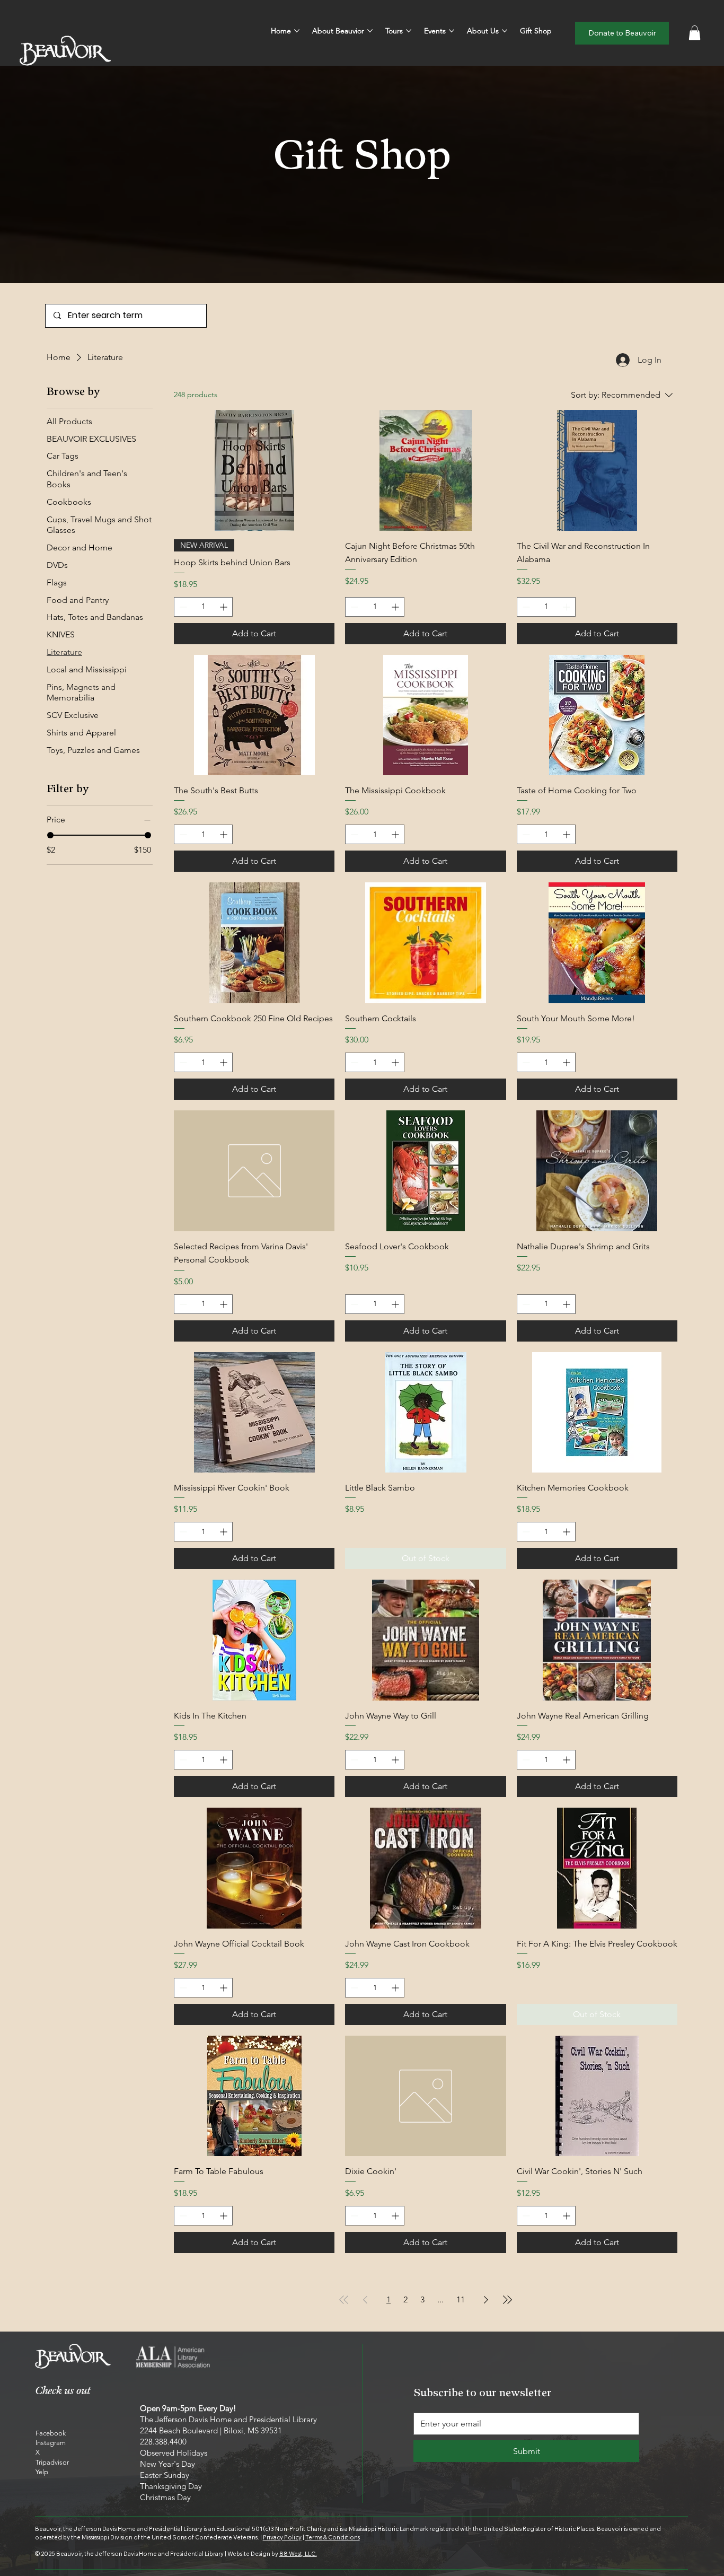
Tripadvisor (52, 2462)
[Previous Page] (365, 2300)
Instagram (51, 2443)
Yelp (42, 2472)
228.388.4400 (163, 2442)
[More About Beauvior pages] (370, 31)
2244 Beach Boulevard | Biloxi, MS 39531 (211, 2430)
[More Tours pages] (409, 31)
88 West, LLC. (298, 2554)
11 (461, 2299)
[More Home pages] (297, 31)
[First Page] (344, 2300)
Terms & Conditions (333, 2537)
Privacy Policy (282, 2537)
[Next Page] (486, 2300)
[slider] (50, 835)
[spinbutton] (203, 607)
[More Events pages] (452, 31)
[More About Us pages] (505, 31)
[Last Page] (507, 2300)
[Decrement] (182, 607)
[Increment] (224, 607)
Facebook (51, 2433)
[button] (695, 33)
